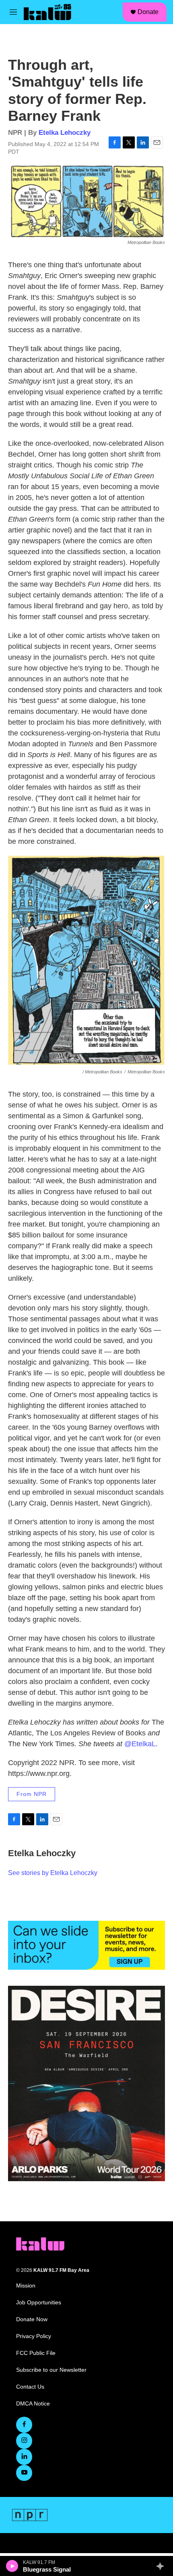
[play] (12, 2566)
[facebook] (24, 2425)
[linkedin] (24, 2457)
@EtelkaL (140, 1744)
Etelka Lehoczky (65, 133)
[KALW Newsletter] (86, 1945)
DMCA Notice (33, 2404)
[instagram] (24, 2441)
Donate (148, 12)
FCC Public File (36, 2353)
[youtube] (24, 2473)
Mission (26, 2286)
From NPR (32, 1794)
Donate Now (32, 2319)
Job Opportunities (39, 2303)
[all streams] (162, 2566)
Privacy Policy (34, 2336)
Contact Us (30, 2387)
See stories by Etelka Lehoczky (53, 1873)
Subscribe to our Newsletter (51, 2370)
